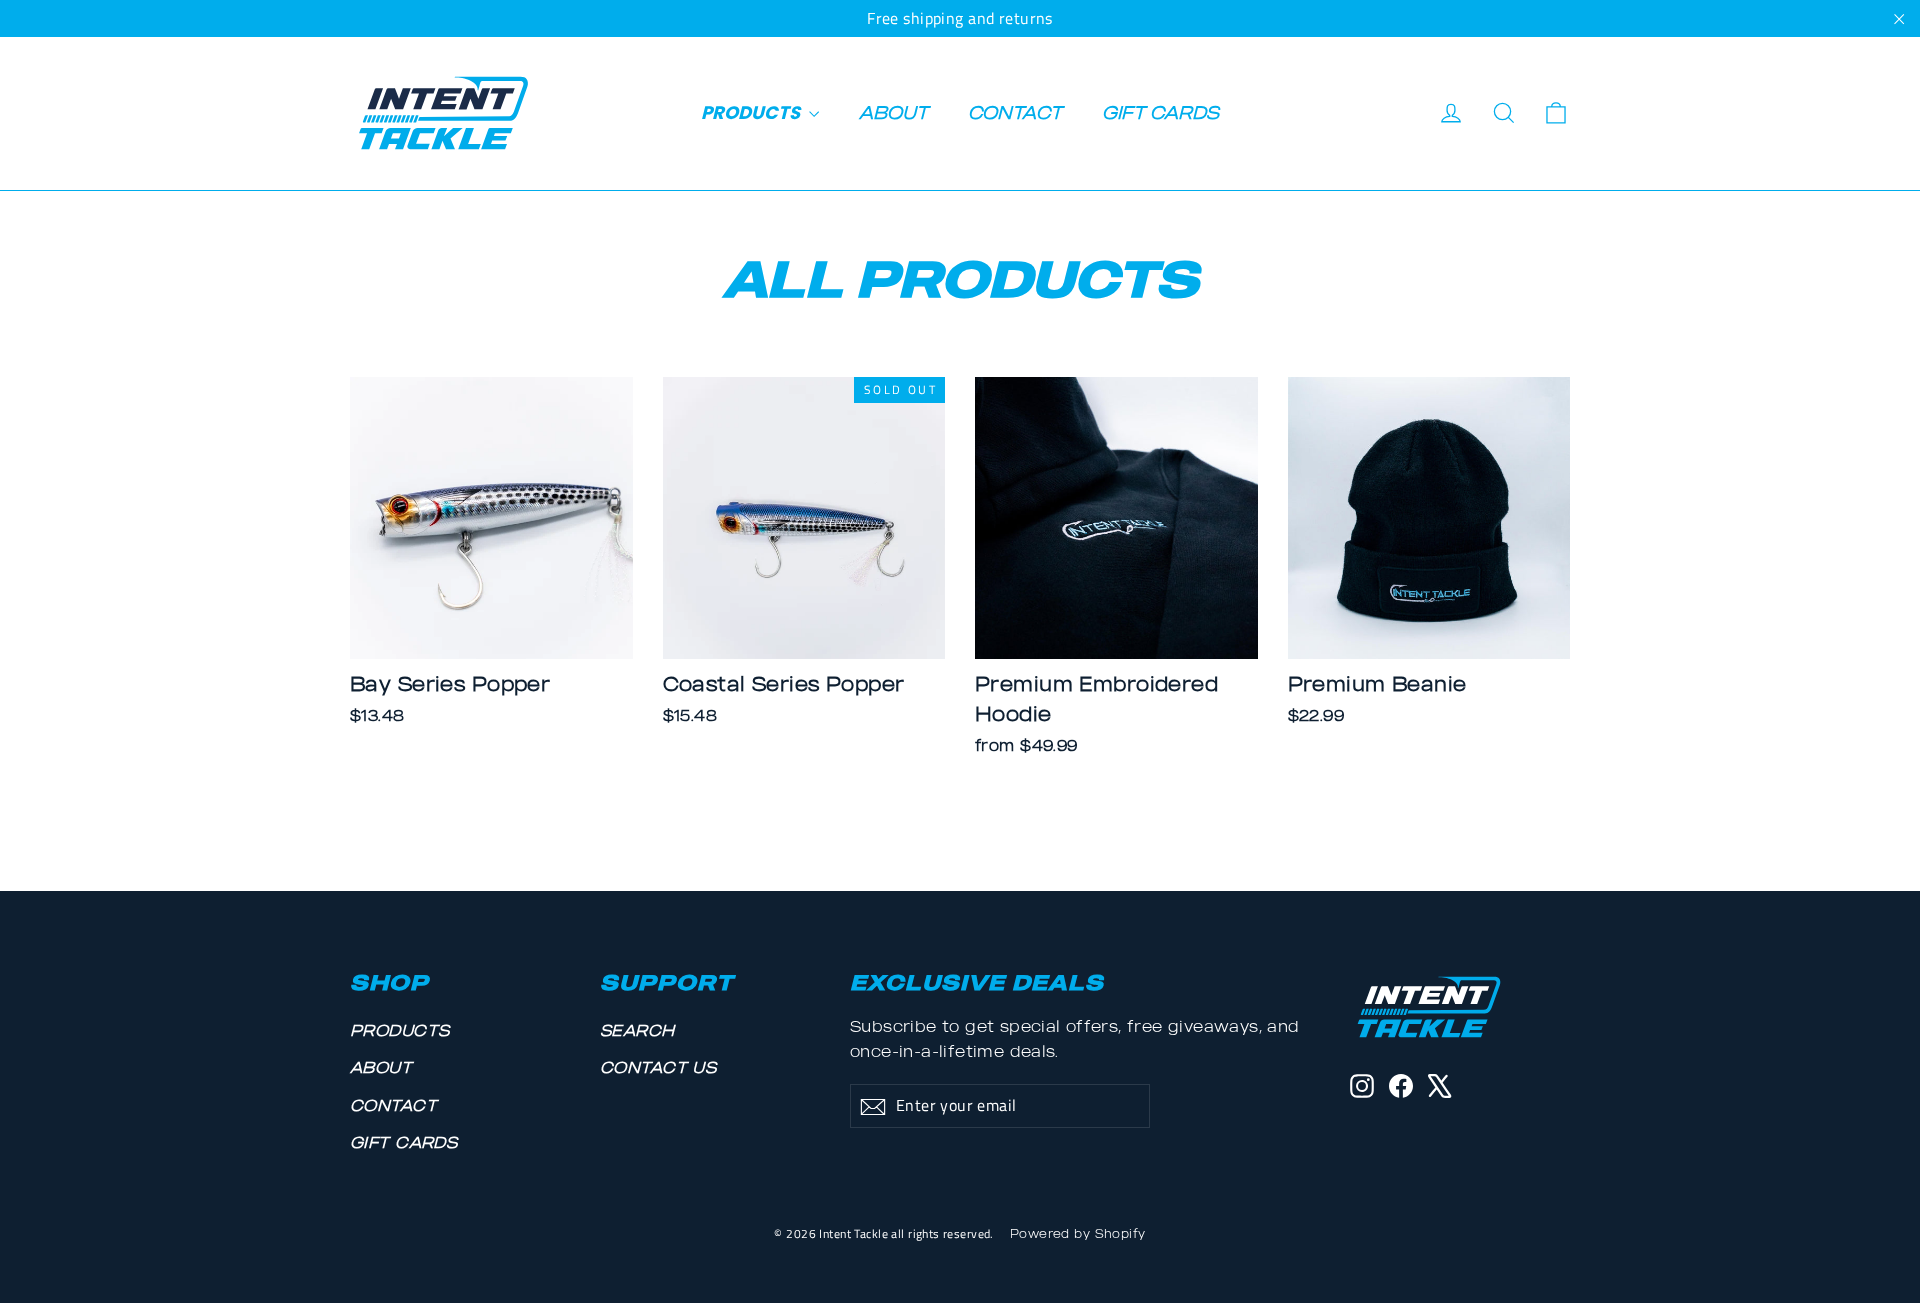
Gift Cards (1160, 112)
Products (752, 112)
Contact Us (658, 1067)
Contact (1015, 112)
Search (637, 1030)
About (893, 112)
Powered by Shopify (1078, 1233)
